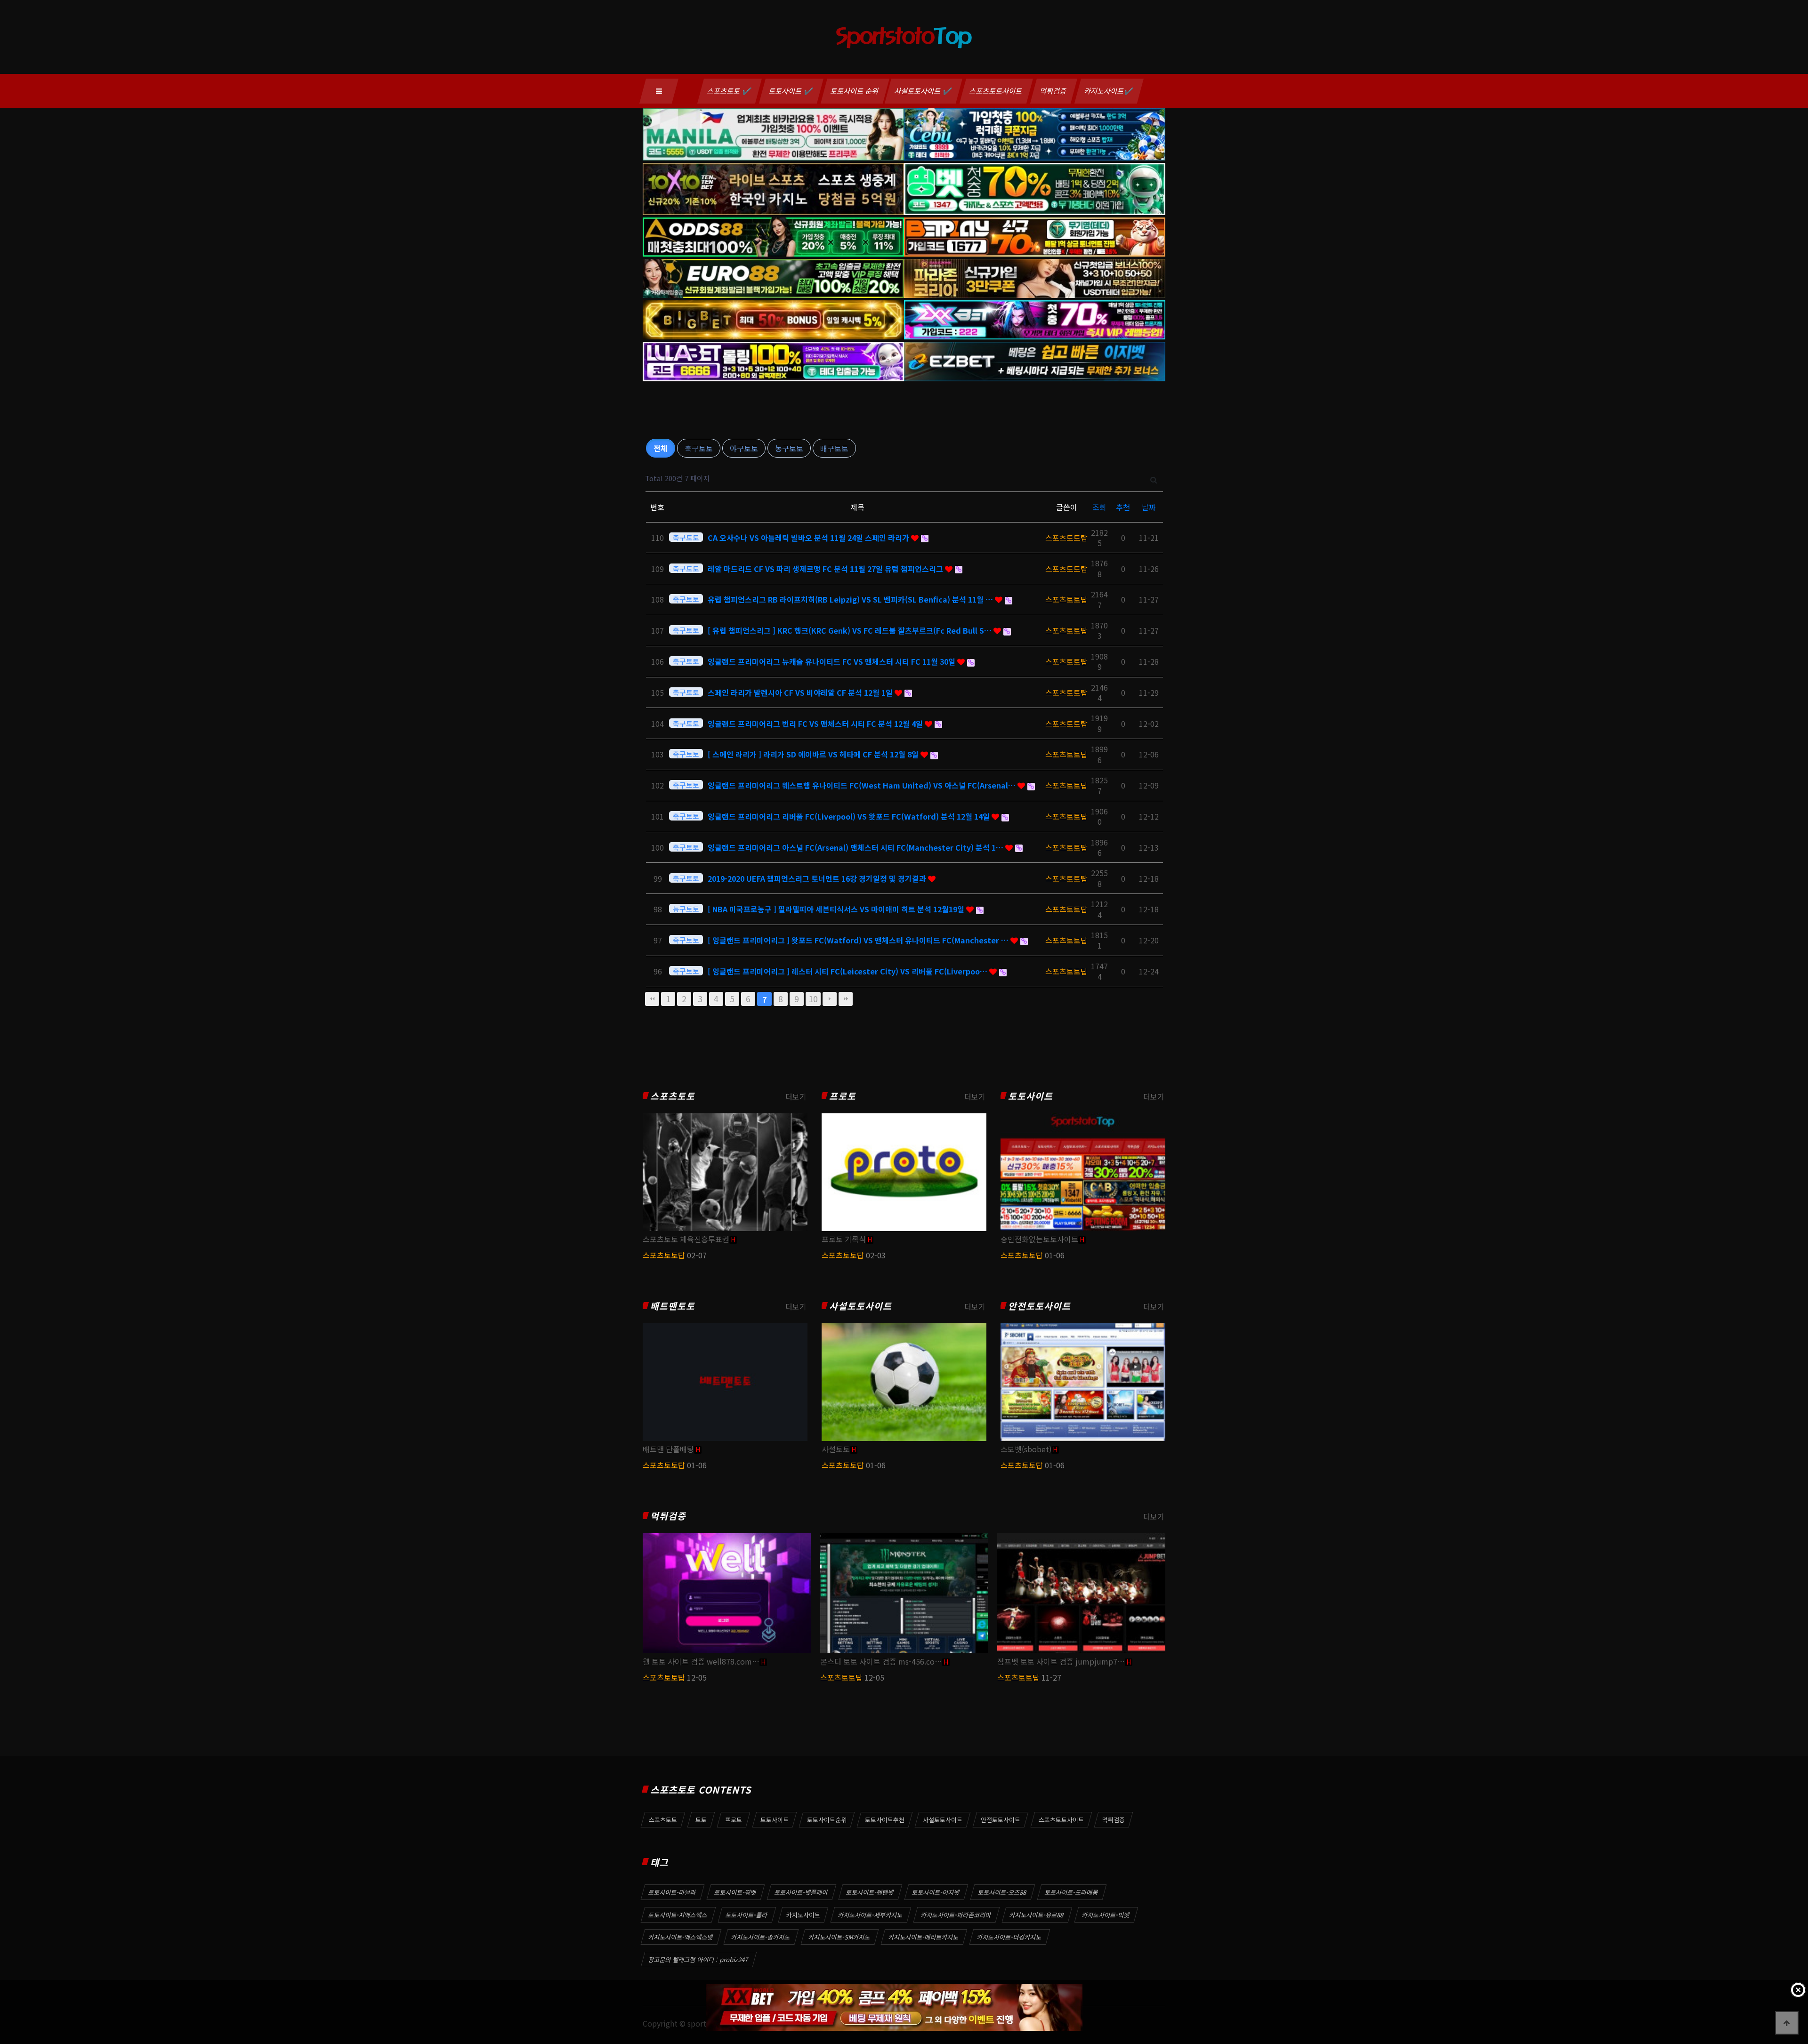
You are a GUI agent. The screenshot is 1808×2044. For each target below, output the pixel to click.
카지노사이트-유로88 (1037, 1915)
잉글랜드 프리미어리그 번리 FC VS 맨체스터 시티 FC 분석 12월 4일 (816, 724)
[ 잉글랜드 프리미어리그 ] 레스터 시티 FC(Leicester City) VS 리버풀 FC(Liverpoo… (848, 971)
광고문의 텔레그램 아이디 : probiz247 (698, 1960)
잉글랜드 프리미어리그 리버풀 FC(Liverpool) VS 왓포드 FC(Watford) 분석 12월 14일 (850, 816)
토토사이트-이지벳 (936, 1892)
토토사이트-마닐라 (672, 1892)
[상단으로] (1787, 2023)
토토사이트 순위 (855, 91)
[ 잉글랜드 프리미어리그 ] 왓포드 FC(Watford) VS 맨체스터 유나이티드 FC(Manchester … (859, 940)
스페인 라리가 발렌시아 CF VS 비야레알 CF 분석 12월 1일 (801, 692)
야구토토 (744, 448)
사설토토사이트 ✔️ (924, 91)
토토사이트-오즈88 (1002, 1892)
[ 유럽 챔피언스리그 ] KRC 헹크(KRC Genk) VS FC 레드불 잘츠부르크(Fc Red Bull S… (851, 630)
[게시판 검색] (1154, 479)
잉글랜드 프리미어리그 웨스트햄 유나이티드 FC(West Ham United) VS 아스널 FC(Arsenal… (863, 785)
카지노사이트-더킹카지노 (1009, 1937)
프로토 (843, 1096)
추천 (1123, 507)
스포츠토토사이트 (996, 91)
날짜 (1149, 507)
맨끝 (846, 999)
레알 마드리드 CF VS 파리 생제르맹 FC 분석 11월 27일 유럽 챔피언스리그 (826, 569)
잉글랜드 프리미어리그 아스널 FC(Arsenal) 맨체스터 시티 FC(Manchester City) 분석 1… (856, 847)
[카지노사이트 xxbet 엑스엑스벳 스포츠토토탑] (894, 2007)
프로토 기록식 (844, 1239)
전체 (661, 448)
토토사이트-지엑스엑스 (678, 1915)
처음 (652, 999)
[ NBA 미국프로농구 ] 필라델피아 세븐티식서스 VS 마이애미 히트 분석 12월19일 (837, 909)
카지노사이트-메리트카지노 (924, 1937)
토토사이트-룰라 (747, 1915)
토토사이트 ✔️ (791, 91)
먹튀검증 (1054, 91)
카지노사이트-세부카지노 (871, 1915)
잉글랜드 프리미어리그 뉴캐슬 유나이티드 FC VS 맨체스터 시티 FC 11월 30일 (832, 661)
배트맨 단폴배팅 (668, 1449)
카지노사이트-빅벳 (1106, 1915)
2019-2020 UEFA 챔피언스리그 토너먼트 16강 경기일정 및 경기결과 (818, 878)
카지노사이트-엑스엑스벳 (681, 1937)
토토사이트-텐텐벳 (870, 1892)
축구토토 (699, 448)
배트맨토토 (673, 1306)
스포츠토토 (673, 1096)
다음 (830, 999)
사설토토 (836, 1449)
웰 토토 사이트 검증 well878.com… (701, 1661)
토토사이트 (1030, 1096)
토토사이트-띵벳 (735, 1892)
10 (813, 999)
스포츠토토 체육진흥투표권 (686, 1239)
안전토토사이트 (1039, 1306)
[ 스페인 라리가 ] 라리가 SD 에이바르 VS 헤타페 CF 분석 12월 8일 (814, 754)
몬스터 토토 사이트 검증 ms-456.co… (881, 1661)
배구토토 (834, 448)
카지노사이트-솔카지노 (761, 1937)
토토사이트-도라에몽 (1072, 1892)
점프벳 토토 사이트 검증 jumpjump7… (1061, 1661)
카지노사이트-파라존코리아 (956, 1915)
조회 (1099, 507)
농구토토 (789, 448)
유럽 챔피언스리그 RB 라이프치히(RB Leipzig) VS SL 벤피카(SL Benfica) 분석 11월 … (851, 599)
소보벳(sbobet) (1026, 1449)
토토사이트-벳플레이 (801, 1892)
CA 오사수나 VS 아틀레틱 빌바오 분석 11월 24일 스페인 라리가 (809, 538)
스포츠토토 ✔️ (730, 91)
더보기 (796, 1096)
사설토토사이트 (860, 1306)
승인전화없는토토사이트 (1039, 1239)
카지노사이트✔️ (1109, 91)
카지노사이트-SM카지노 (839, 1937)
